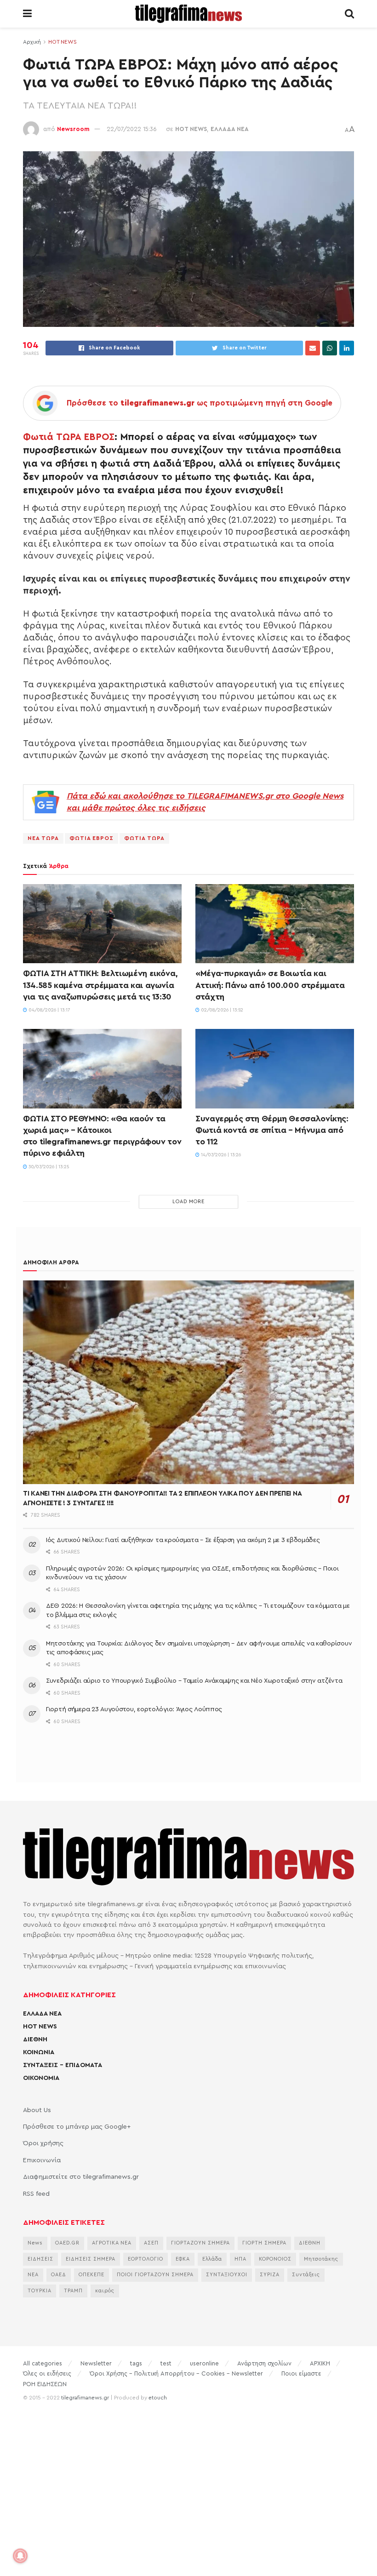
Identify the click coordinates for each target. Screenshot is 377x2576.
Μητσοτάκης (321, 2259)
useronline (204, 2363)
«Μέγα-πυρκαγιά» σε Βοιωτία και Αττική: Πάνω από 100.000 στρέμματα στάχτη (270, 985)
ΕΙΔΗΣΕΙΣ (40, 2259)
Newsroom (73, 129)
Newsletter (96, 2363)
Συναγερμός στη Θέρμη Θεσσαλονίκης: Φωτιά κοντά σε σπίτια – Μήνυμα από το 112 (272, 1130)
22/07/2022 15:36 (132, 129)
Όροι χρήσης (43, 2143)
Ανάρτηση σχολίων (264, 2363)
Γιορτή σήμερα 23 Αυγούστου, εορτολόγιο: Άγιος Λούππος (134, 1709)
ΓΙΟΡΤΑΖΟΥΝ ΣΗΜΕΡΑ (200, 2243)
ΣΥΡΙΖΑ (270, 2275)
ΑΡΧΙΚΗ (320, 2363)
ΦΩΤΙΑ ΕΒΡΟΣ (91, 838)
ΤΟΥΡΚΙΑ (40, 2291)
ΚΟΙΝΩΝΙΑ (39, 2052)
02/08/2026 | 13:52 (221, 1010)
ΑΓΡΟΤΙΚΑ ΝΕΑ (112, 2243)
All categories (43, 2363)
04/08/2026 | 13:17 (49, 1010)
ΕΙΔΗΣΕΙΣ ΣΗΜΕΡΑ (91, 2259)
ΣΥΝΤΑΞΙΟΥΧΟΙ (227, 2275)
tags (136, 2363)
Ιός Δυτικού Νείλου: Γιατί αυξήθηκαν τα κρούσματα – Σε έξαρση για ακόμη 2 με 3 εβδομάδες (183, 1540)
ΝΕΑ (33, 2275)
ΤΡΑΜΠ (73, 2291)
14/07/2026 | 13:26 (220, 1155)
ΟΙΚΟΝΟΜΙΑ (41, 2078)
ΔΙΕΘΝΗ (35, 2039)
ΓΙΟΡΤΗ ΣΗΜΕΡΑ (264, 2243)
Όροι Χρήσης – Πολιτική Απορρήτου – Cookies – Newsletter (176, 2373)
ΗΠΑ (240, 2259)
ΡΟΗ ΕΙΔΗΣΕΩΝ (45, 2384)
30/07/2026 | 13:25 (48, 1167)
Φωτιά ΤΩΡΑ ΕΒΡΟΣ (69, 437)
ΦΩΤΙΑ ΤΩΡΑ (144, 838)
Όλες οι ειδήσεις (47, 2373)
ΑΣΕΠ (151, 2243)
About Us (37, 2110)
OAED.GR (67, 2243)
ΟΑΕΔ (59, 2275)
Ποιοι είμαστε (301, 2373)
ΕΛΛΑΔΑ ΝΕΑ (230, 129)
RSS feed (36, 2194)
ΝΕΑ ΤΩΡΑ (43, 838)
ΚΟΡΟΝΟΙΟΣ (275, 2259)
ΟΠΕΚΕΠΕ (91, 2275)
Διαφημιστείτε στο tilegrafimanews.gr (81, 2177)
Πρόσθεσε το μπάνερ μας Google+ (77, 2127)
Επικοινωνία (42, 2160)
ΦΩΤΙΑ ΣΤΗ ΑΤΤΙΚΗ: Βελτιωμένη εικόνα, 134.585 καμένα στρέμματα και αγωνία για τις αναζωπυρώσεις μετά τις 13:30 (100, 985)
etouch (158, 2398)
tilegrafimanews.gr (85, 2398)
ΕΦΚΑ (183, 2259)
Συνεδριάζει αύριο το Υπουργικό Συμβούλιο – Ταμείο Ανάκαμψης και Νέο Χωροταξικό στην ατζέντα (194, 1681)
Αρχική (32, 42)
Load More (188, 1202)
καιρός (105, 2291)
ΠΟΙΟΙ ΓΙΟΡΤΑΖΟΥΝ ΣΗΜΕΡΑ (155, 2275)
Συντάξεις (306, 2275)
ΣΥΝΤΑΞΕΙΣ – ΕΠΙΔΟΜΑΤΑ (63, 2065)
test (166, 2363)
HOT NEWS (63, 42)
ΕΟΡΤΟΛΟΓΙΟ (146, 2259)
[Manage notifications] (20, 2556)
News (35, 2243)
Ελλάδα (212, 2259)
